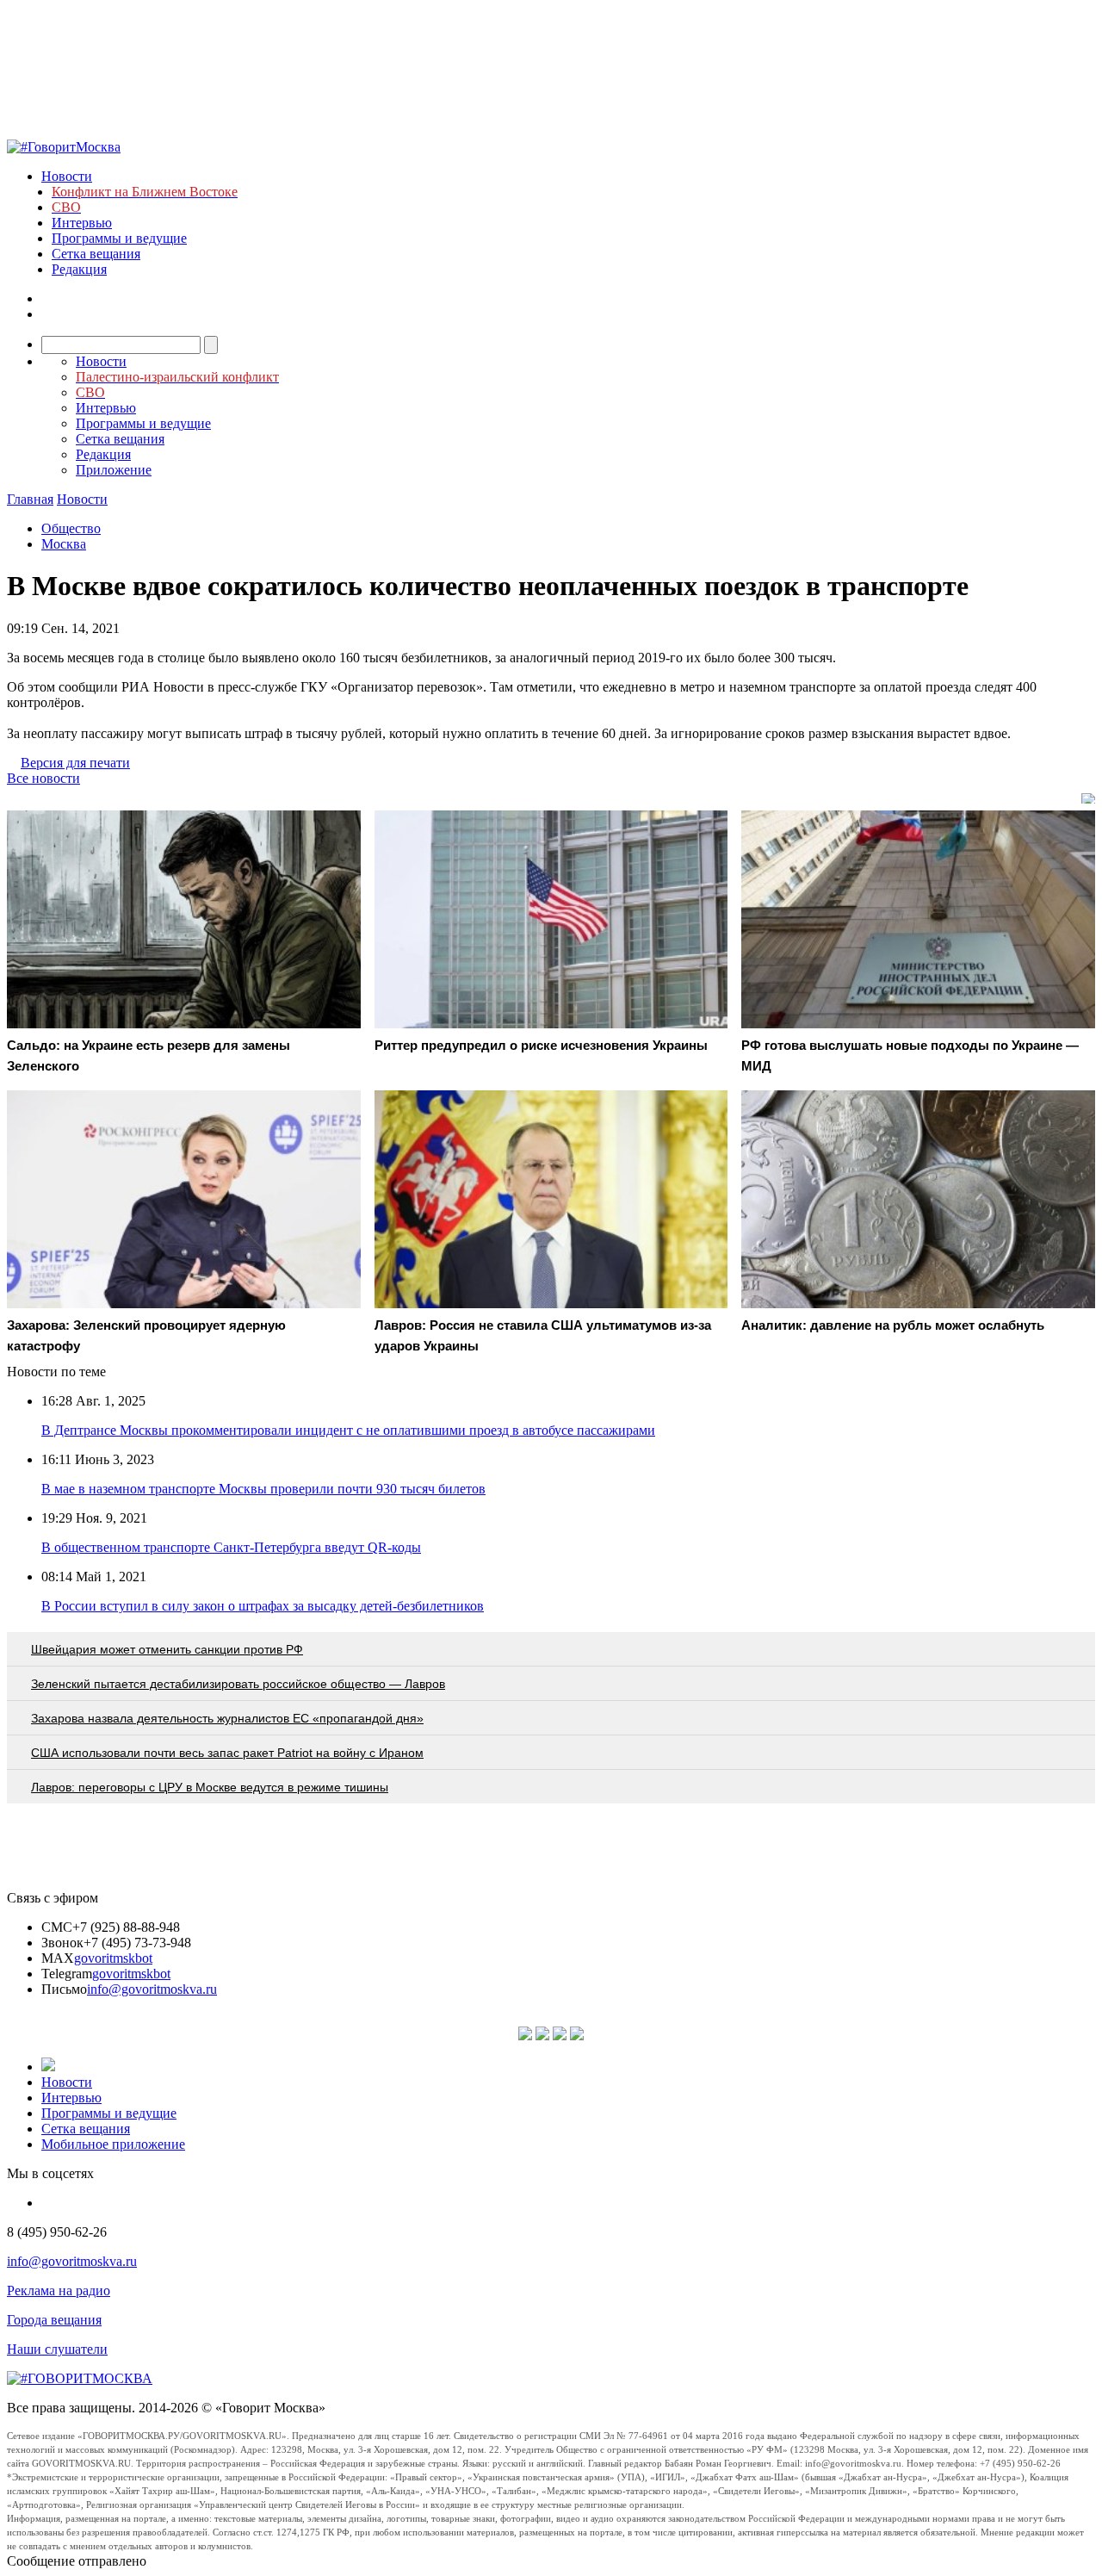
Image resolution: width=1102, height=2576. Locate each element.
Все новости (43, 778)
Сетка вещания (96, 254)
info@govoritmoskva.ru (152, 1989)
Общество (71, 528)
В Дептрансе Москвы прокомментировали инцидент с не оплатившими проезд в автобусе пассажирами (348, 1430)
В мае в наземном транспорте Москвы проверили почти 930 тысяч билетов (263, 1489)
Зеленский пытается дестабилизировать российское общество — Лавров (238, 1684)
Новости (67, 176)
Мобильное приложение (113, 2144)
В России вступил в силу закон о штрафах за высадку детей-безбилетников (263, 1606)
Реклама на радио (59, 2290)
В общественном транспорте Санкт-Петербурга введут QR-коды (231, 1547)
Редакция (79, 269)
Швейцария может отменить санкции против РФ (167, 1649)
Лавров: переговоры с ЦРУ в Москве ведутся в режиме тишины (210, 1787)
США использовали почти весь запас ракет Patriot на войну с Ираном (227, 1753)
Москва (64, 544)
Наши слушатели (57, 2349)
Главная (30, 499)
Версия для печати (75, 763)
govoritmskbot (113, 1958)
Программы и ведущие (119, 238)
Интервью (82, 223)
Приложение (114, 470)
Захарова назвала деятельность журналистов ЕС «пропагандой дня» (227, 1718)
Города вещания (54, 2320)
